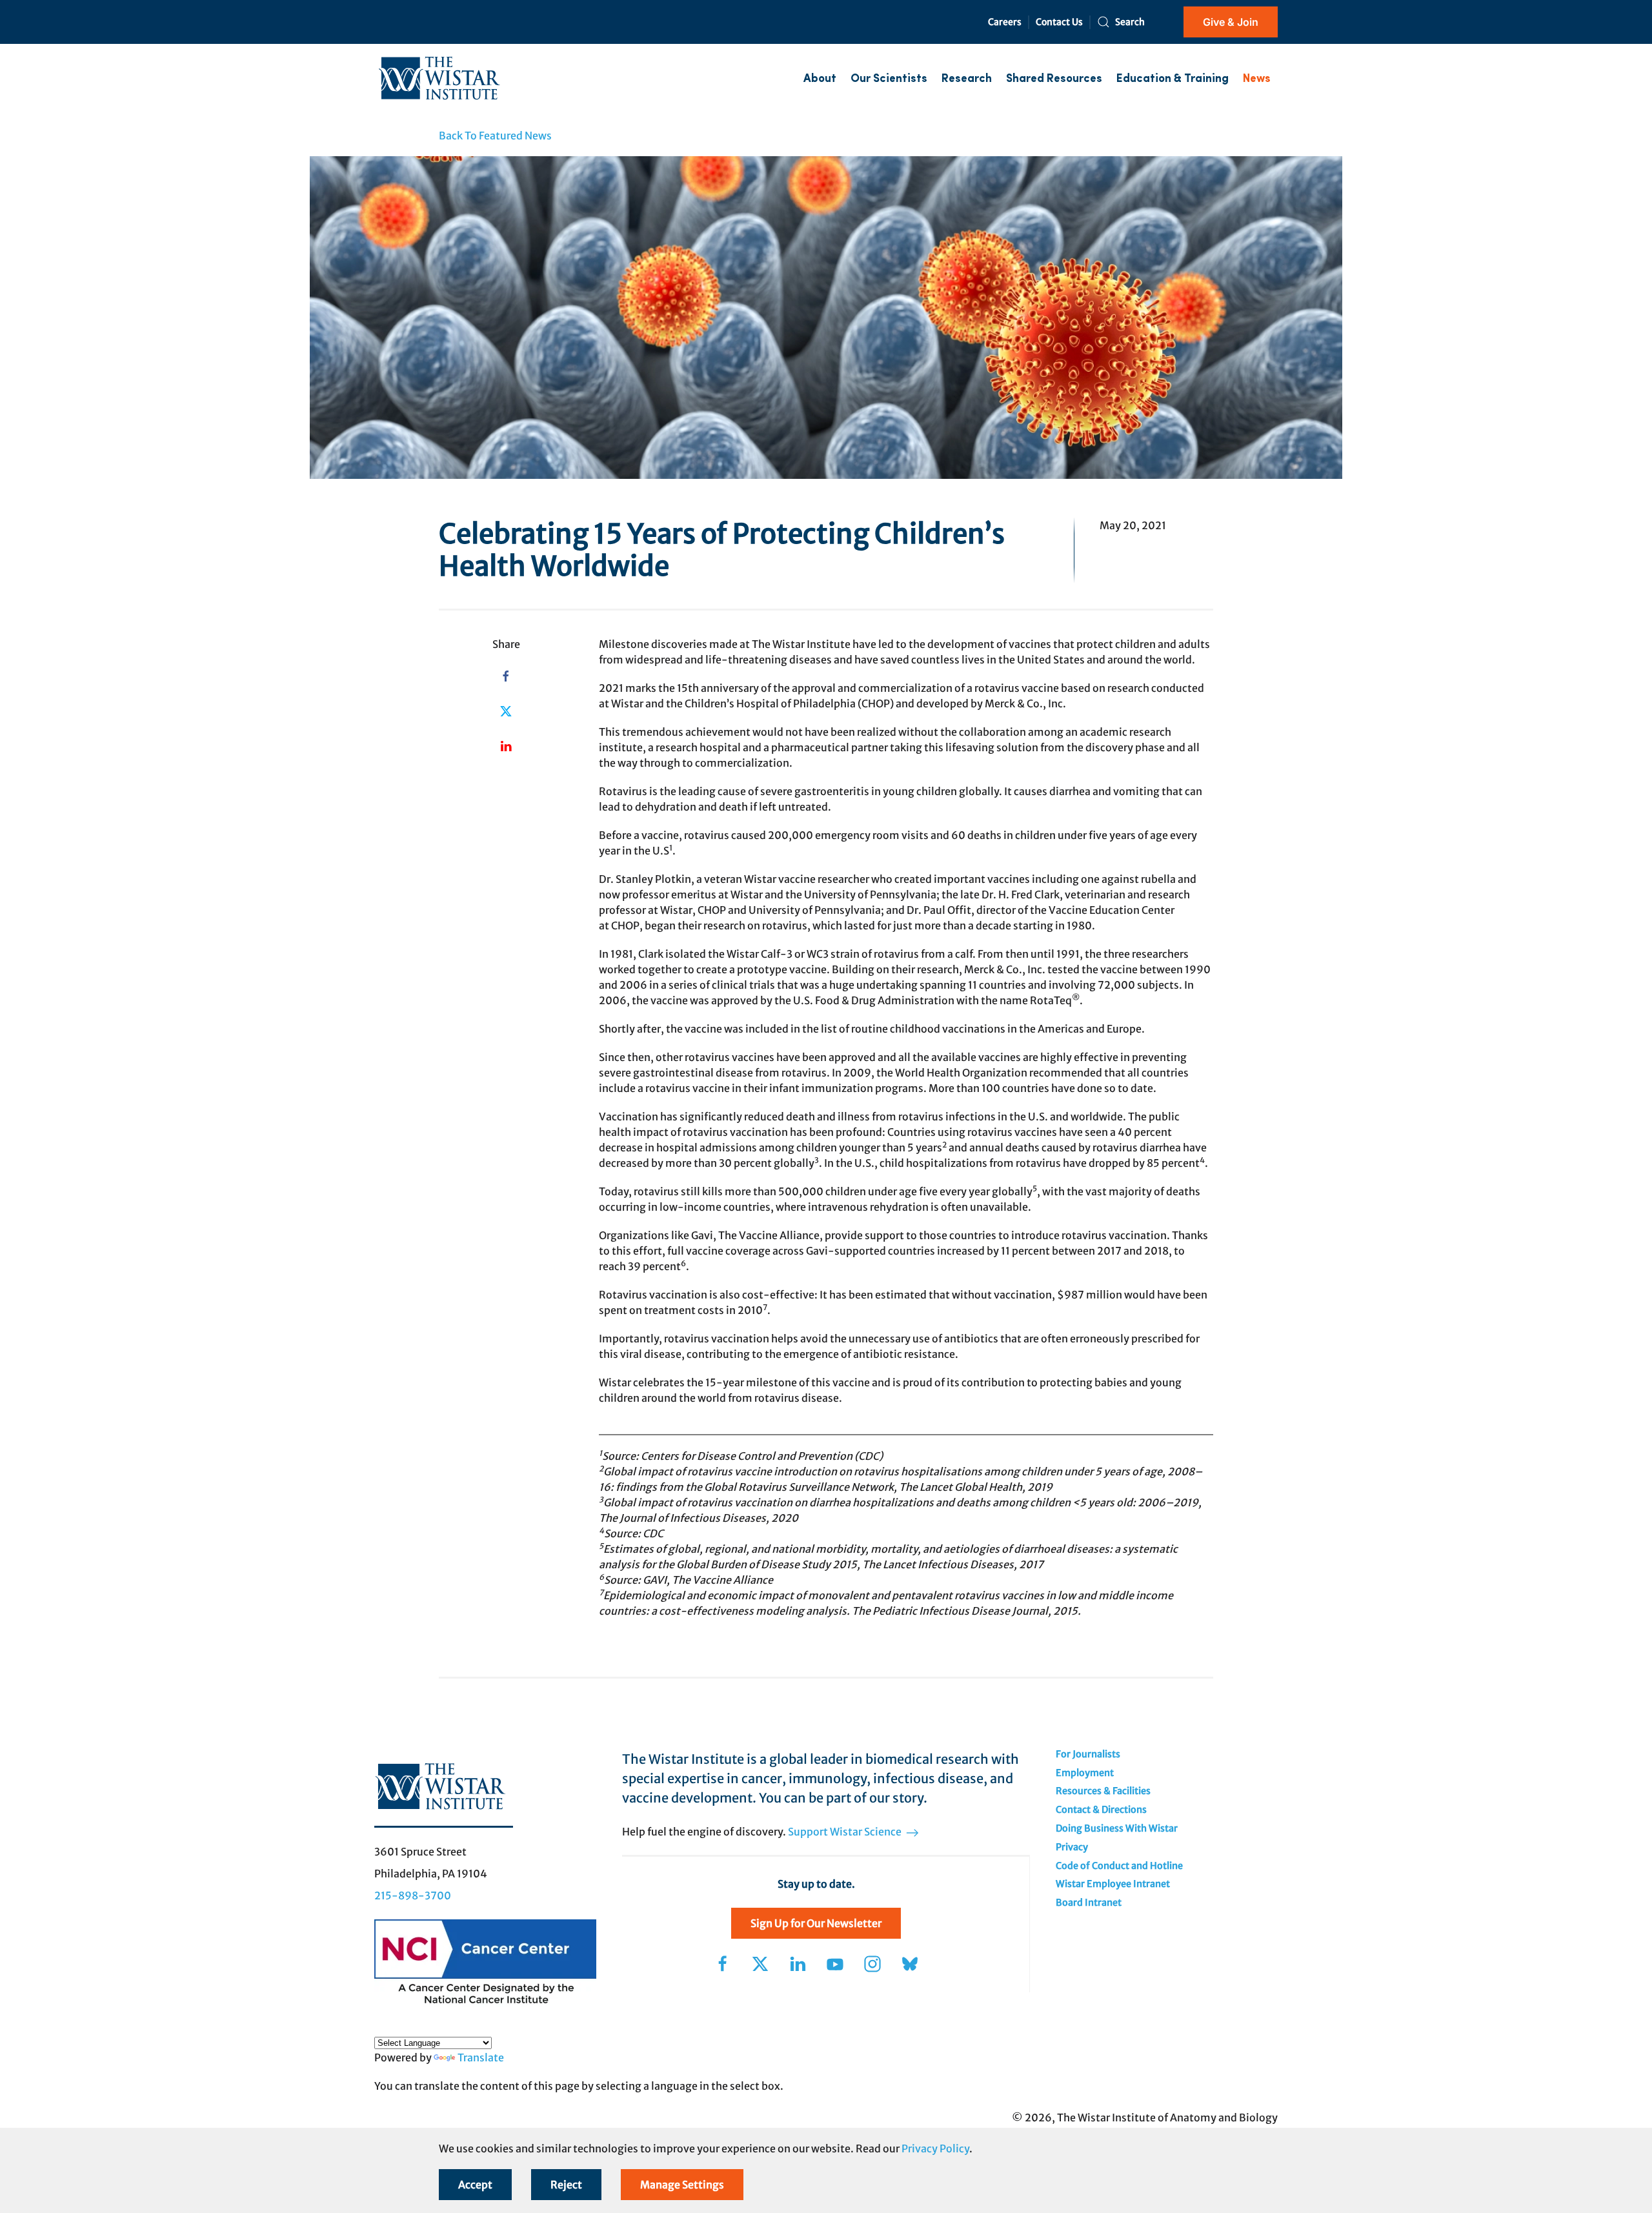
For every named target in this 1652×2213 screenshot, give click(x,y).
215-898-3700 (413, 1895)
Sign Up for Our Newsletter (816, 1923)
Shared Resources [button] (1054, 79)
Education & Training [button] (1173, 79)
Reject (566, 2185)
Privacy (1072, 1847)
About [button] (820, 79)
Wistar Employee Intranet (1113, 1884)
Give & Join (1231, 22)
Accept (475, 2185)
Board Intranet (1089, 1903)
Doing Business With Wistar (1117, 1828)
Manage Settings (682, 2185)
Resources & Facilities (1103, 1791)
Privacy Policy (935, 2148)
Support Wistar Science (846, 1832)
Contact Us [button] (1059, 22)
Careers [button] (1005, 22)
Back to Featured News (495, 136)
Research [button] (967, 79)
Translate (481, 2057)
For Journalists (1088, 1754)
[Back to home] (439, 79)
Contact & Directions (1101, 1810)
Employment (1085, 1773)
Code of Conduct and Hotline (1119, 1866)
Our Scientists (889, 79)
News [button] (1257, 79)
